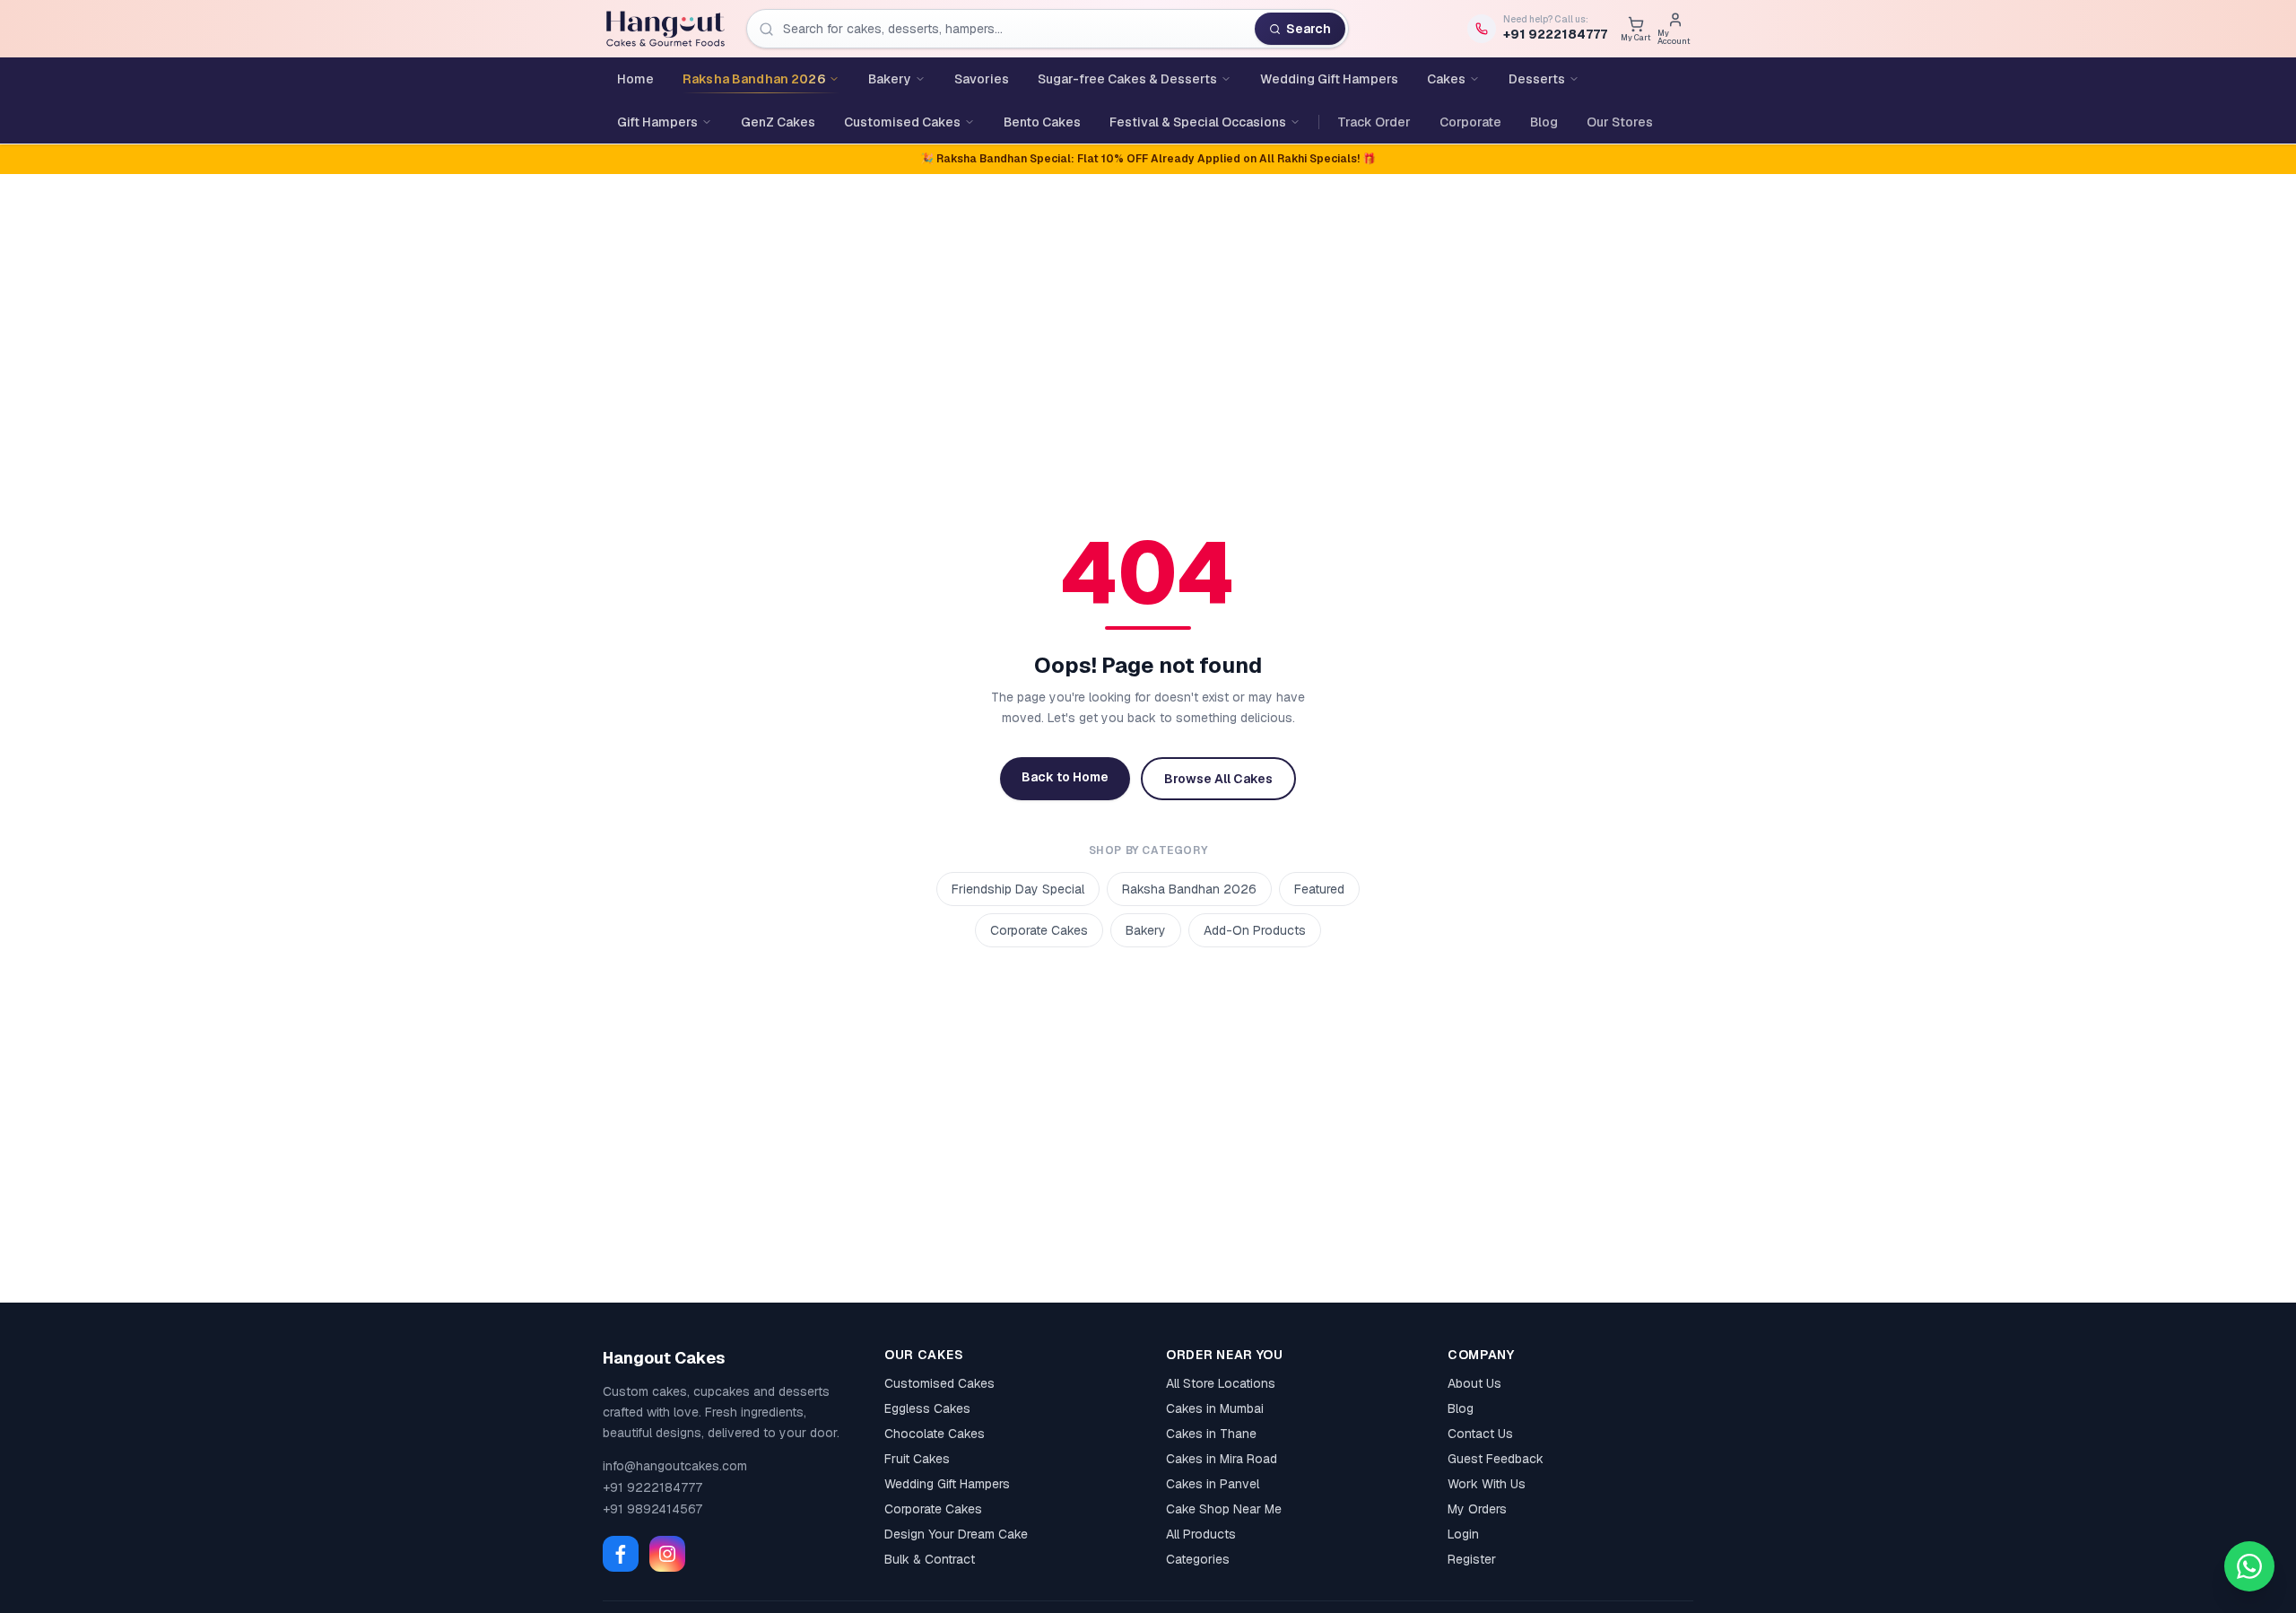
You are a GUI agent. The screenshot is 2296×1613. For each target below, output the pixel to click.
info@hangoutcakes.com (675, 1466)
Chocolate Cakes (935, 1434)
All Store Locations (1221, 1383)
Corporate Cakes (1039, 930)
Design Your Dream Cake (956, 1534)
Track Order (1374, 122)
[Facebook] (621, 1554)
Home (635, 79)
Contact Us (1480, 1434)
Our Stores (1620, 122)
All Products (1201, 1534)
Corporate (1470, 122)
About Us (1474, 1383)
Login (1463, 1534)
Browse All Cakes (1218, 779)
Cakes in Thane (1211, 1434)
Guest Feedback (1496, 1459)
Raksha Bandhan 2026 (1189, 889)
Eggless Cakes (927, 1408)
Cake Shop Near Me (1224, 1509)
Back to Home (1065, 777)
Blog (1544, 122)
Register (1472, 1559)
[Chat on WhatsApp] (2249, 1566)
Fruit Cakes (917, 1459)
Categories (1198, 1559)
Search (1309, 29)
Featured (1319, 889)
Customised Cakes (939, 1383)
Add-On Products (1255, 930)
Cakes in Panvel (1213, 1484)
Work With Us (1487, 1484)
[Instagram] (667, 1554)
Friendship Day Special (1018, 889)
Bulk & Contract (930, 1559)
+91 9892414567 (652, 1509)
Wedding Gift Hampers (947, 1484)
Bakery (1146, 930)
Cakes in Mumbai (1215, 1408)
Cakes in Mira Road (1222, 1459)
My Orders (1477, 1509)
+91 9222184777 (652, 1487)
